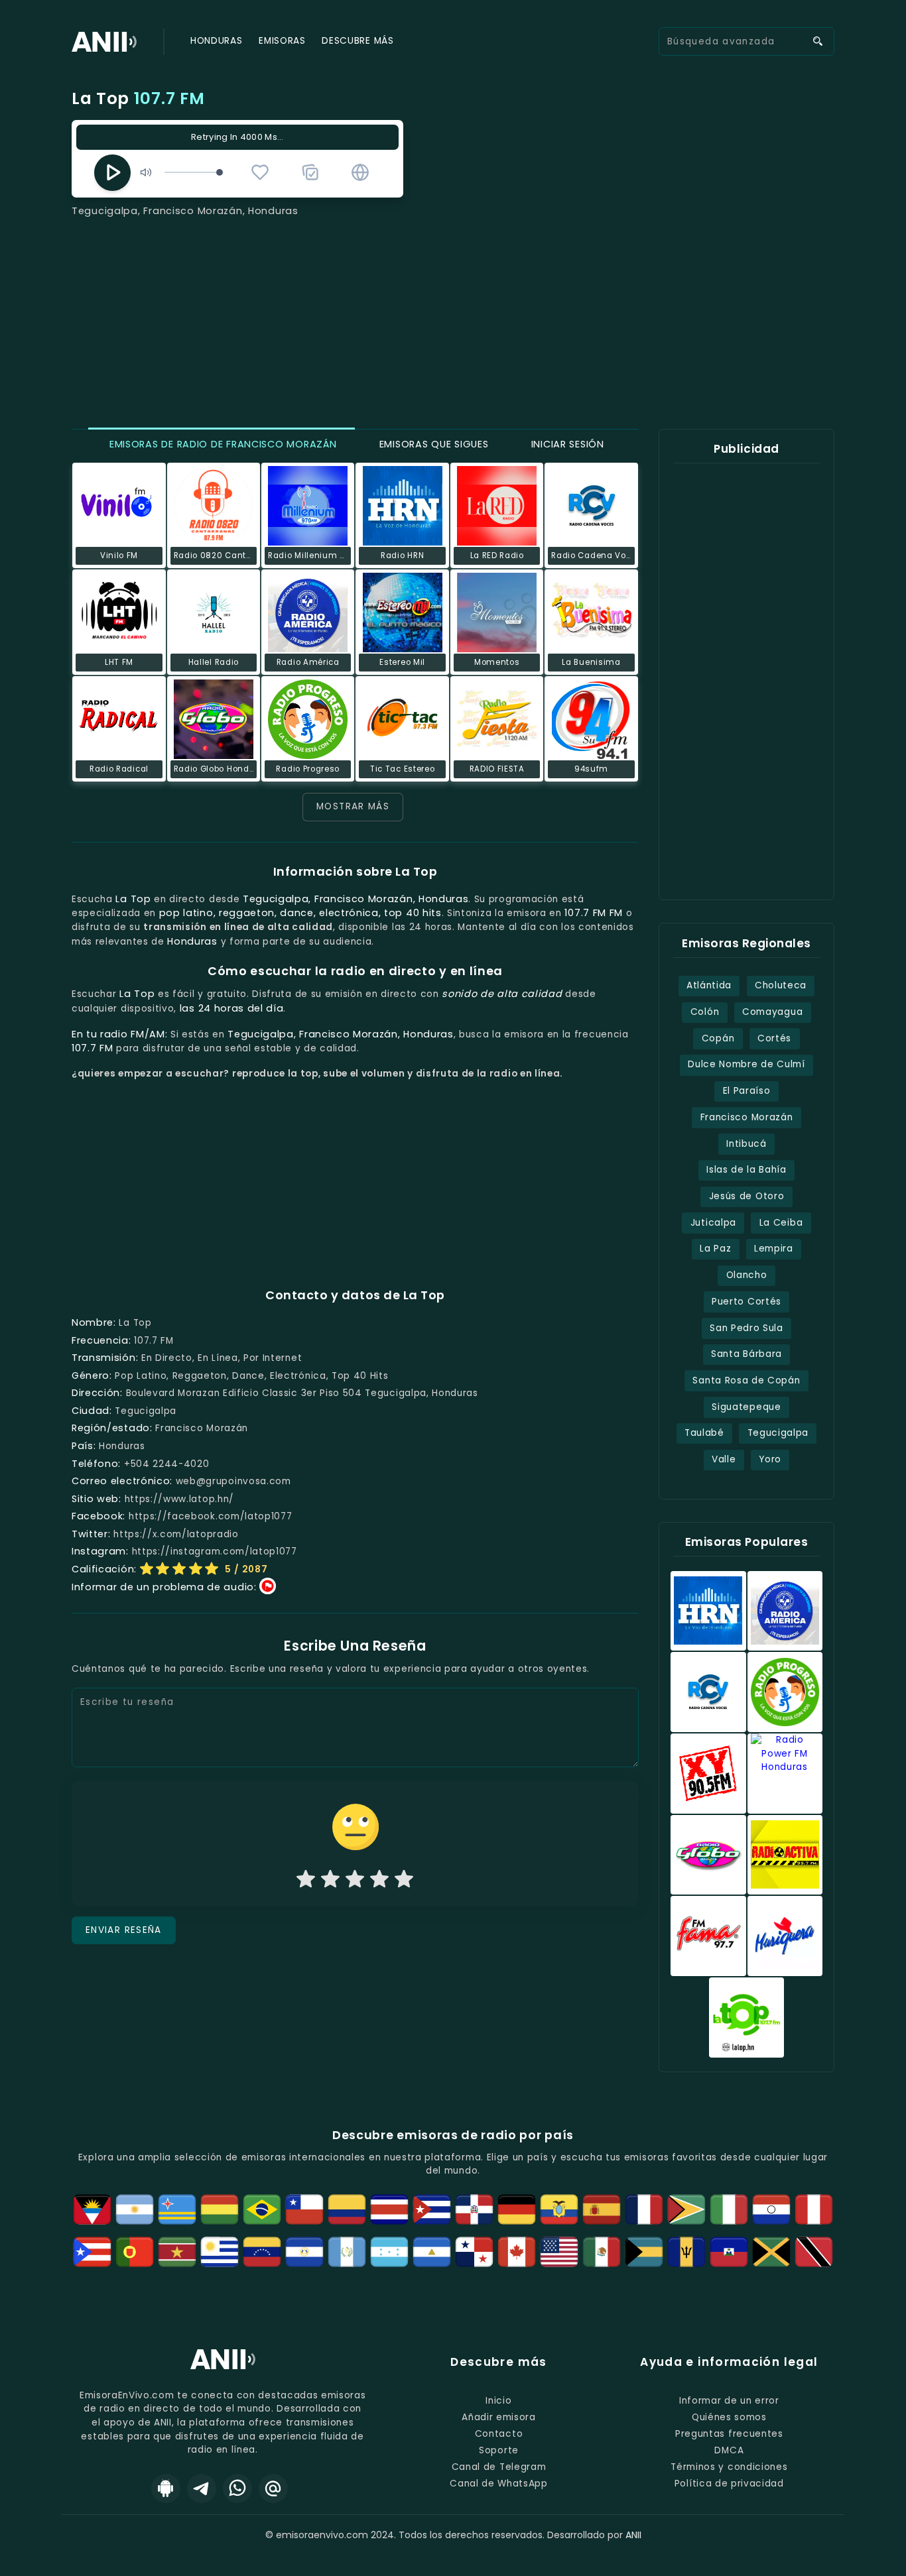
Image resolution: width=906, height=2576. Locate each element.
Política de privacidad (729, 2484)
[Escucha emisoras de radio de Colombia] (347, 2209)
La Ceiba (781, 1223)
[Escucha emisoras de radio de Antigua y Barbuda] (92, 2209)
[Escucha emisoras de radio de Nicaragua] (432, 2252)
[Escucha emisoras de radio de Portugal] (135, 2252)
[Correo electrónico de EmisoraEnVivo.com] (273, 2488)
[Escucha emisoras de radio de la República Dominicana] (474, 2209)
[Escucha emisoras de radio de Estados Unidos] (559, 2252)
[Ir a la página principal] (223, 2369)
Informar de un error (729, 2401)
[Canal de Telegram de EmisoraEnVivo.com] (202, 2488)
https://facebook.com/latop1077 (211, 1516)
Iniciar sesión (566, 444)
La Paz (715, 1249)
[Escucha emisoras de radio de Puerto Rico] (92, 2252)
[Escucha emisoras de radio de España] (602, 2209)
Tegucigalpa (778, 1433)
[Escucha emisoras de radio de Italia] (729, 2209)
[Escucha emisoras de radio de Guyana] (686, 2209)
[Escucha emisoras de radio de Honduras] (389, 2252)
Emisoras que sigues (432, 444)
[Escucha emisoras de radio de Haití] (729, 2252)
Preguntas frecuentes (729, 2434)
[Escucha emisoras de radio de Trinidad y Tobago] (814, 2252)
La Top (138, 98)
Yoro (770, 1459)
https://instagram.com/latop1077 (215, 1551)
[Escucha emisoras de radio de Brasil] (262, 2209)
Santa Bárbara (746, 1354)
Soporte (499, 2450)
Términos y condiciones (729, 2467)
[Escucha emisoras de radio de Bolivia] (220, 2209)
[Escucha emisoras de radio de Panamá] (474, 2252)
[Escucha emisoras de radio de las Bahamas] (644, 2252)
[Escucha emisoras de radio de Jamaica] (771, 2252)
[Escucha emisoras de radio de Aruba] (177, 2209)
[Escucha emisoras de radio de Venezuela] (262, 2252)
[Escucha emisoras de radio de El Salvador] (304, 2252)
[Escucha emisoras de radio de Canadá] (517, 2252)
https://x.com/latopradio (176, 1534)
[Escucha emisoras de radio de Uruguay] (220, 2252)
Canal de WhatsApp (499, 2484)
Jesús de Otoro (747, 1196)
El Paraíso (747, 1091)
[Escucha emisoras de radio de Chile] (304, 2209)
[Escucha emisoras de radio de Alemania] (517, 2209)
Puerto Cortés (746, 1302)
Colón (705, 1012)
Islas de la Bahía (746, 1170)
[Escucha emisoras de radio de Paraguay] (771, 2209)
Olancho (747, 1275)
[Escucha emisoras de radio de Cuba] (432, 2209)
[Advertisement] (453, 318)
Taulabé (704, 1433)
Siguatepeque (746, 1407)
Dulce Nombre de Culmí (746, 1064)
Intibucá (746, 1144)
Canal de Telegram (499, 2467)
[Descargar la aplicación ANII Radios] (166, 2488)
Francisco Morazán (747, 1117)
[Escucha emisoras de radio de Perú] (814, 2209)
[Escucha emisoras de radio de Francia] (644, 2209)
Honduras (216, 41)
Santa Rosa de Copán (746, 1380)
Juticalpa (713, 1223)
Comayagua (772, 1012)
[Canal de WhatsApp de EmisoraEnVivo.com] (237, 2488)
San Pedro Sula (746, 1328)
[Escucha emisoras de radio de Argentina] (135, 2209)
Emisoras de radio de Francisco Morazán (221, 444)
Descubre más (357, 41)
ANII (633, 2535)
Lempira (774, 1249)
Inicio (498, 2401)
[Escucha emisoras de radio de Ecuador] (559, 2209)
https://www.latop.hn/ (179, 1499)
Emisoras (282, 41)
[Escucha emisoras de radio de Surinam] (177, 2252)
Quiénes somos (729, 2417)
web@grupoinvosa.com (233, 1481)
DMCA (729, 2450)
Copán (718, 1038)
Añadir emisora (499, 2417)
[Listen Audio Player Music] (360, 172)
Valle (724, 1459)
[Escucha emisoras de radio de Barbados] (686, 2252)
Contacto (499, 2434)
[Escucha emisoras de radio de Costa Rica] (389, 2209)
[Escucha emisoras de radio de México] (602, 2252)
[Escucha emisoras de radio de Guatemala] (347, 2252)
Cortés (774, 1038)
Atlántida (709, 985)
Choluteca (781, 985)
